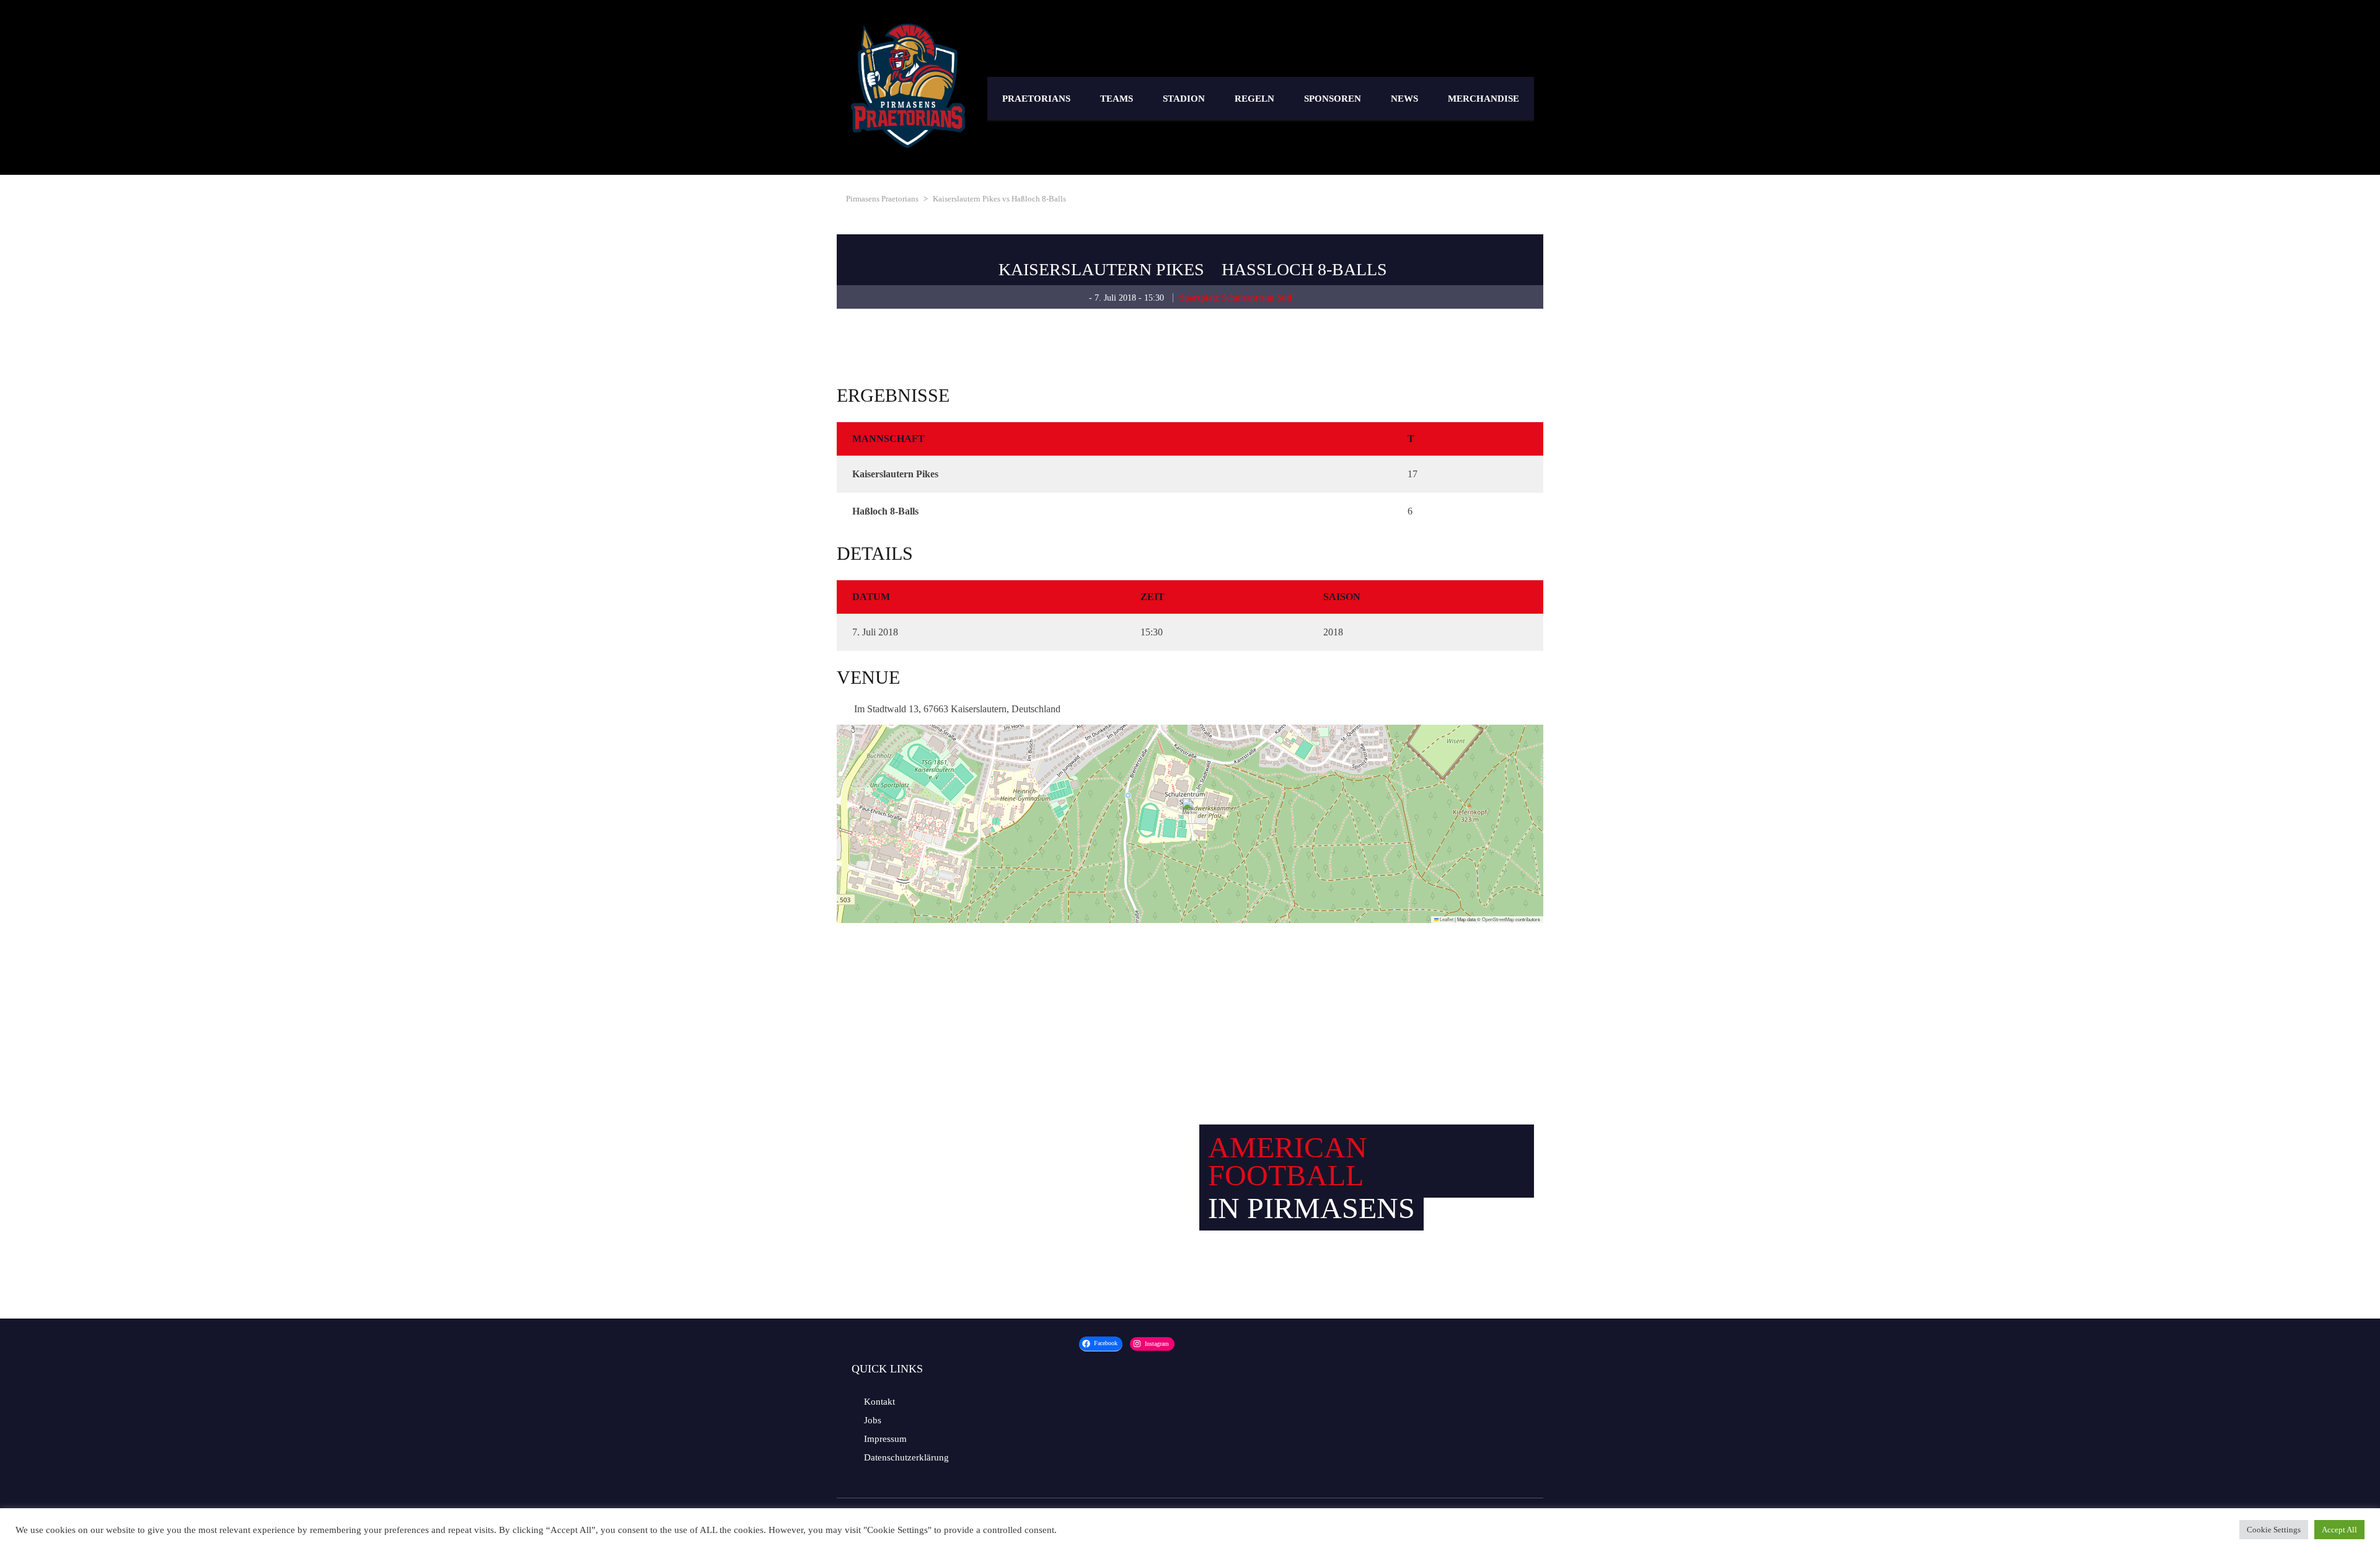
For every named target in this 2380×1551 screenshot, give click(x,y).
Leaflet (1446, 919)
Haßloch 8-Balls (1304, 269)
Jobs (873, 1420)
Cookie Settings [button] (2274, 1530)
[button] (1190, 811)
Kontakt (879, 1402)
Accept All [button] (2339, 1530)
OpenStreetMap (1498, 919)
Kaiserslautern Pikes (1101, 269)
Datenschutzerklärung (906, 1457)
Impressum (885, 1439)
